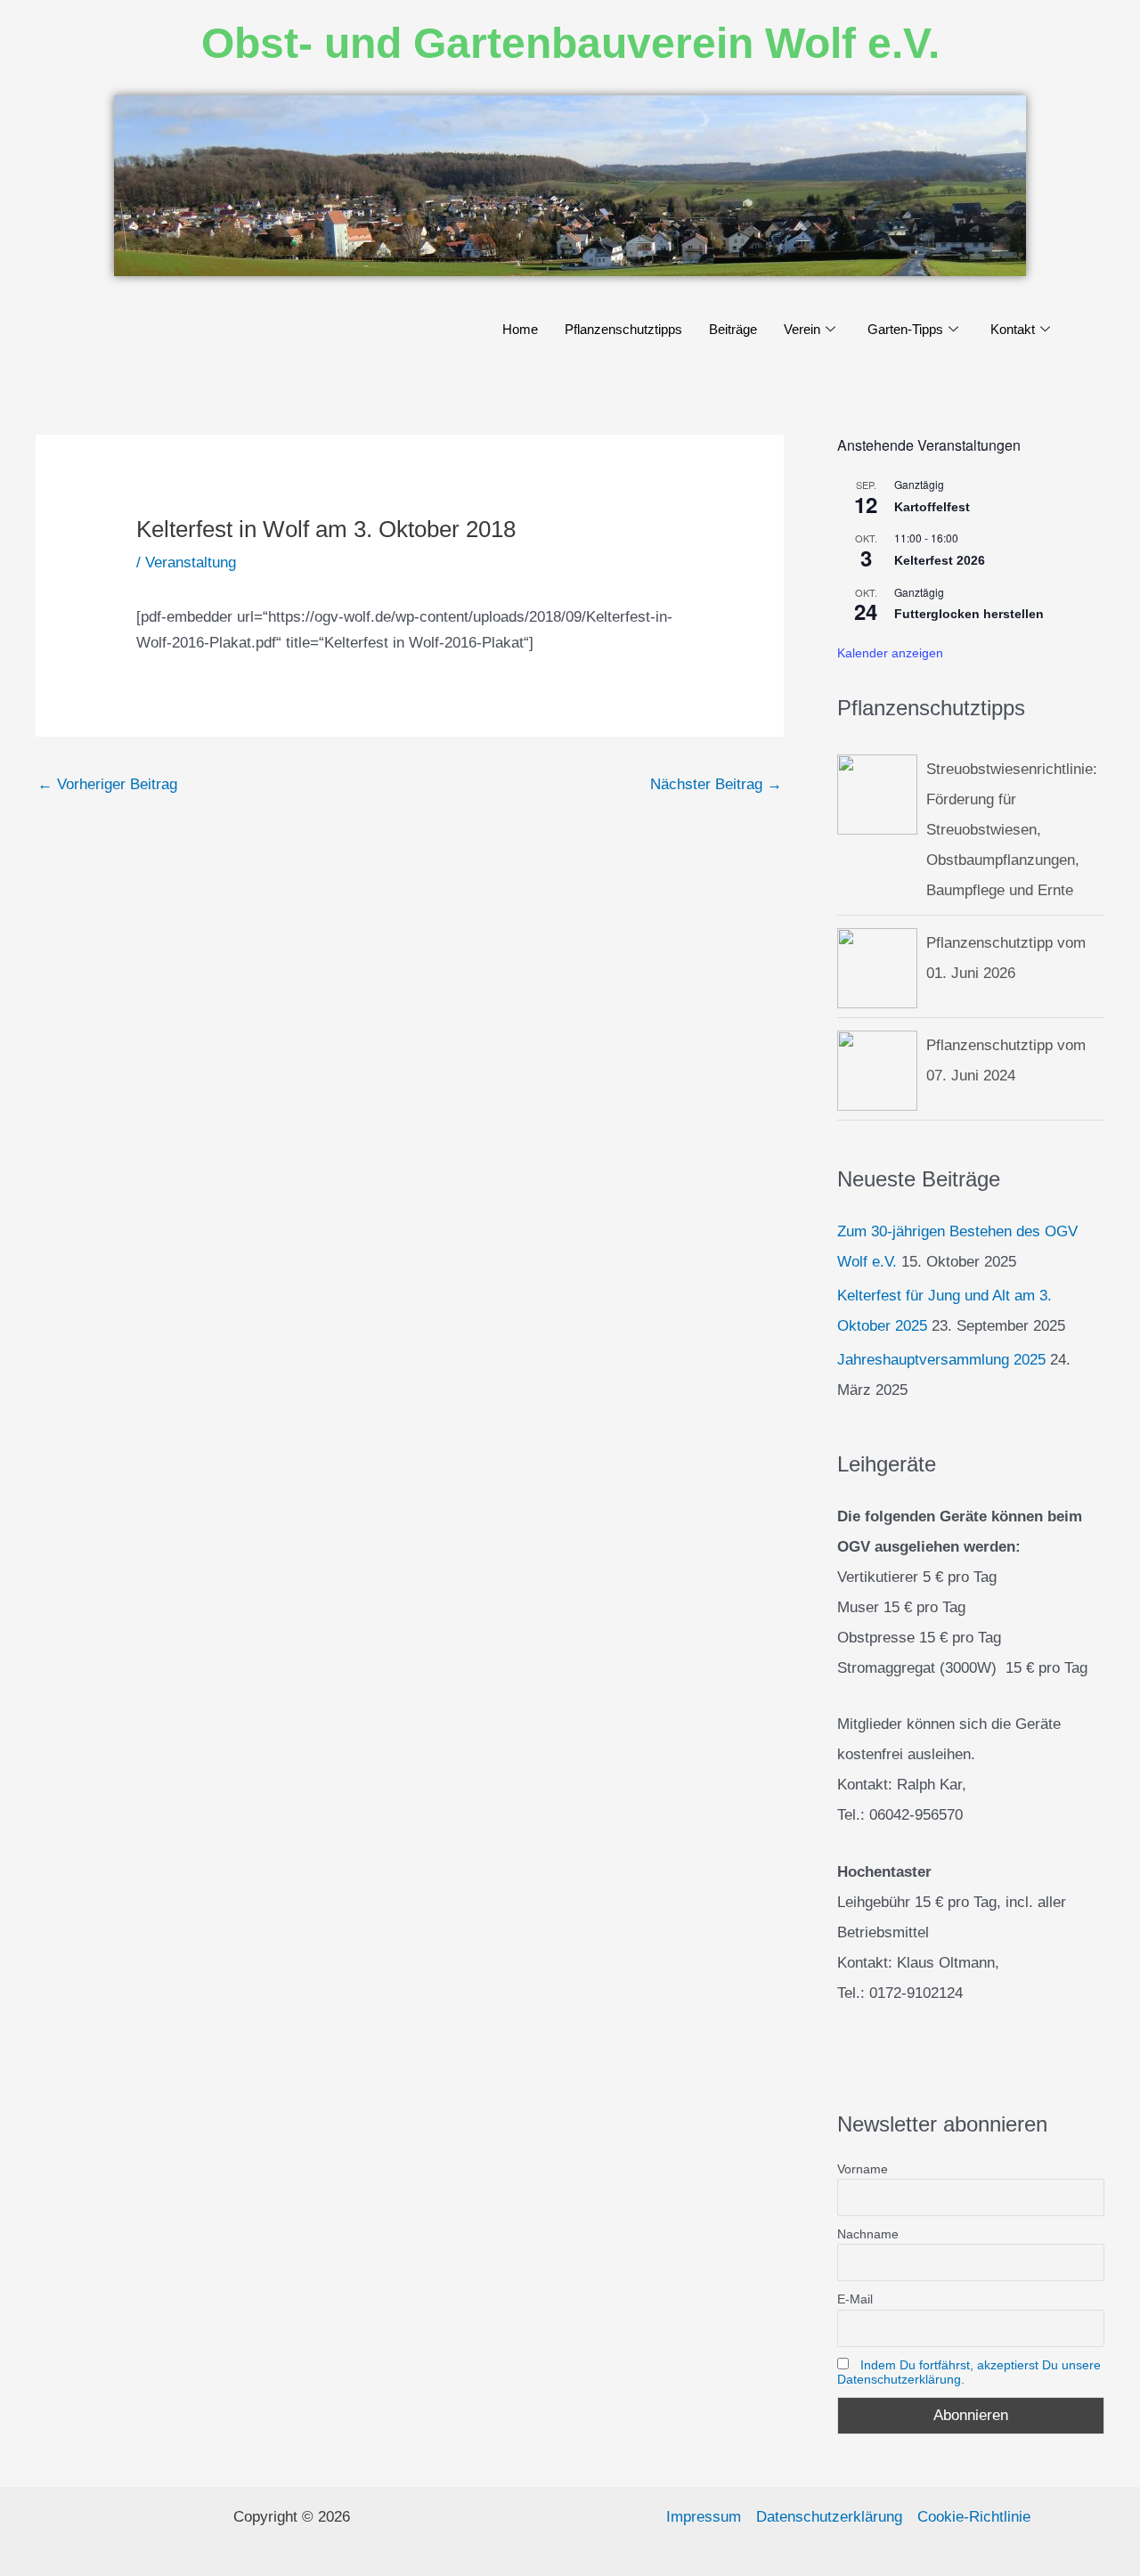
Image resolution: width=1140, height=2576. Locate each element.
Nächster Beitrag (716, 784)
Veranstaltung (191, 562)
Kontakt (1013, 329)
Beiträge (733, 329)
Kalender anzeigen (890, 653)
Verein (802, 329)
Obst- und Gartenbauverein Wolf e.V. (570, 43)
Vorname (863, 2169)
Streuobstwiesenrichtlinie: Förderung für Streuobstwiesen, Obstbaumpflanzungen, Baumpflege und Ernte (1012, 830)
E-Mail (855, 2299)
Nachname (868, 2234)
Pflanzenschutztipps (623, 329)
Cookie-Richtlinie (974, 2517)
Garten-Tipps (905, 329)
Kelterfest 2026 (940, 560)
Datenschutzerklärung (829, 2517)
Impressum (704, 2517)
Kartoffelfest (932, 507)
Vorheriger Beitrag (107, 784)
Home (520, 329)
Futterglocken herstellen (969, 614)
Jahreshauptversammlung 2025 (941, 1360)
